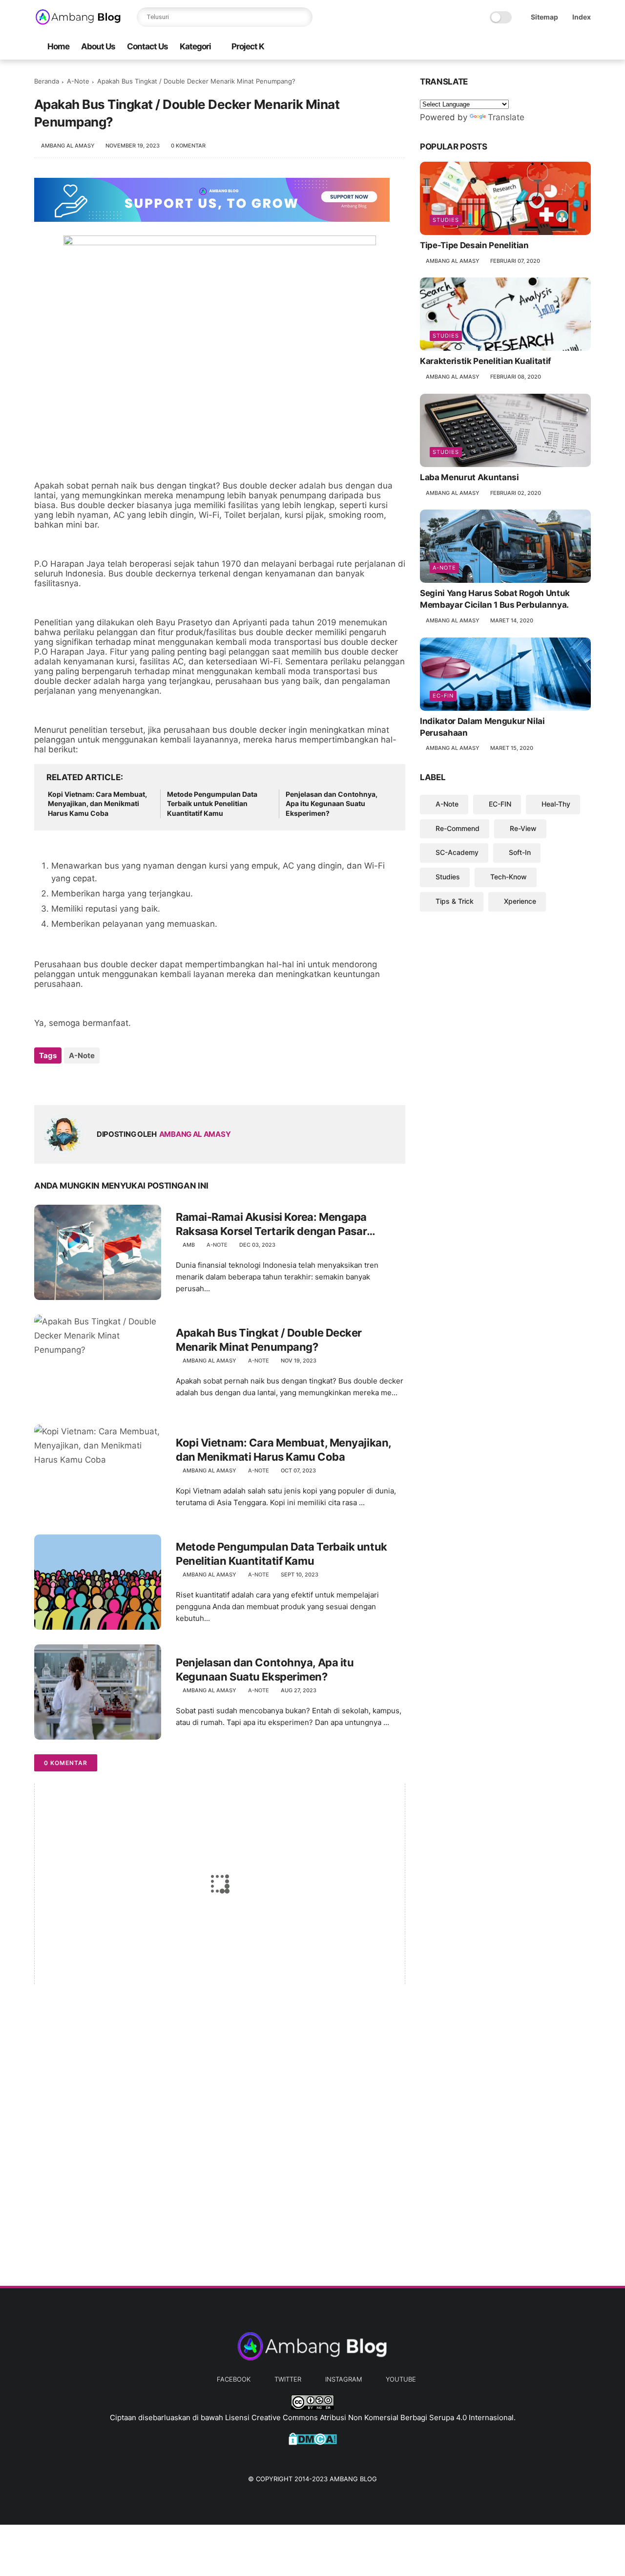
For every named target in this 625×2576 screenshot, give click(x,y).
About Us (98, 46)
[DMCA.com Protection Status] (313, 2442)
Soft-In (520, 852)
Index (582, 17)
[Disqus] (220, 2135)
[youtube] (585, 47)
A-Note (78, 81)
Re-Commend (458, 828)
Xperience (520, 901)
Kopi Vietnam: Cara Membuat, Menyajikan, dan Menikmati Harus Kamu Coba (97, 804)
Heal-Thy (556, 804)
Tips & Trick (455, 901)
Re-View (523, 828)
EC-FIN (443, 696)
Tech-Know (509, 877)
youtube (401, 2379)
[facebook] (539, 47)
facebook (234, 2379)
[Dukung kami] (212, 219)
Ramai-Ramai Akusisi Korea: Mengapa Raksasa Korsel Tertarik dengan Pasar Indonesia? (271, 1224)
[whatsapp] (82, 1082)
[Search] (303, 17)
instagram (344, 2379)
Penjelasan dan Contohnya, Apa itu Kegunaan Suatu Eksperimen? (332, 804)
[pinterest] (101, 1082)
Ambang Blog (353, 2479)
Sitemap (544, 17)
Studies (446, 220)
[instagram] (570, 47)
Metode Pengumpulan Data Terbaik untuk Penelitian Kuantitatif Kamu (212, 804)
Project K (248, 46)
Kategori (195, 46)
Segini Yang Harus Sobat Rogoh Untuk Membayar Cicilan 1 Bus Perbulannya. (495, 599)
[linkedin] (121, 1082)
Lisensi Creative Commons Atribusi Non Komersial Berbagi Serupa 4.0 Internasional (369, 2417)
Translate (506, 117)
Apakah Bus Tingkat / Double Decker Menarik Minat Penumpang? (269, 1340)
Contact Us (147, 46)
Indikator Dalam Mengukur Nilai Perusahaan (482, 727)
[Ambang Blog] (78, 22)
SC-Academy (457, 852)
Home (58, 46)
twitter (288, 2379)
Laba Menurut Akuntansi (469, 477)
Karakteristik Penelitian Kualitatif (486, 361)
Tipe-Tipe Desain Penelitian (474, 245)
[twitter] (554, 47)
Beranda (47, 81)
